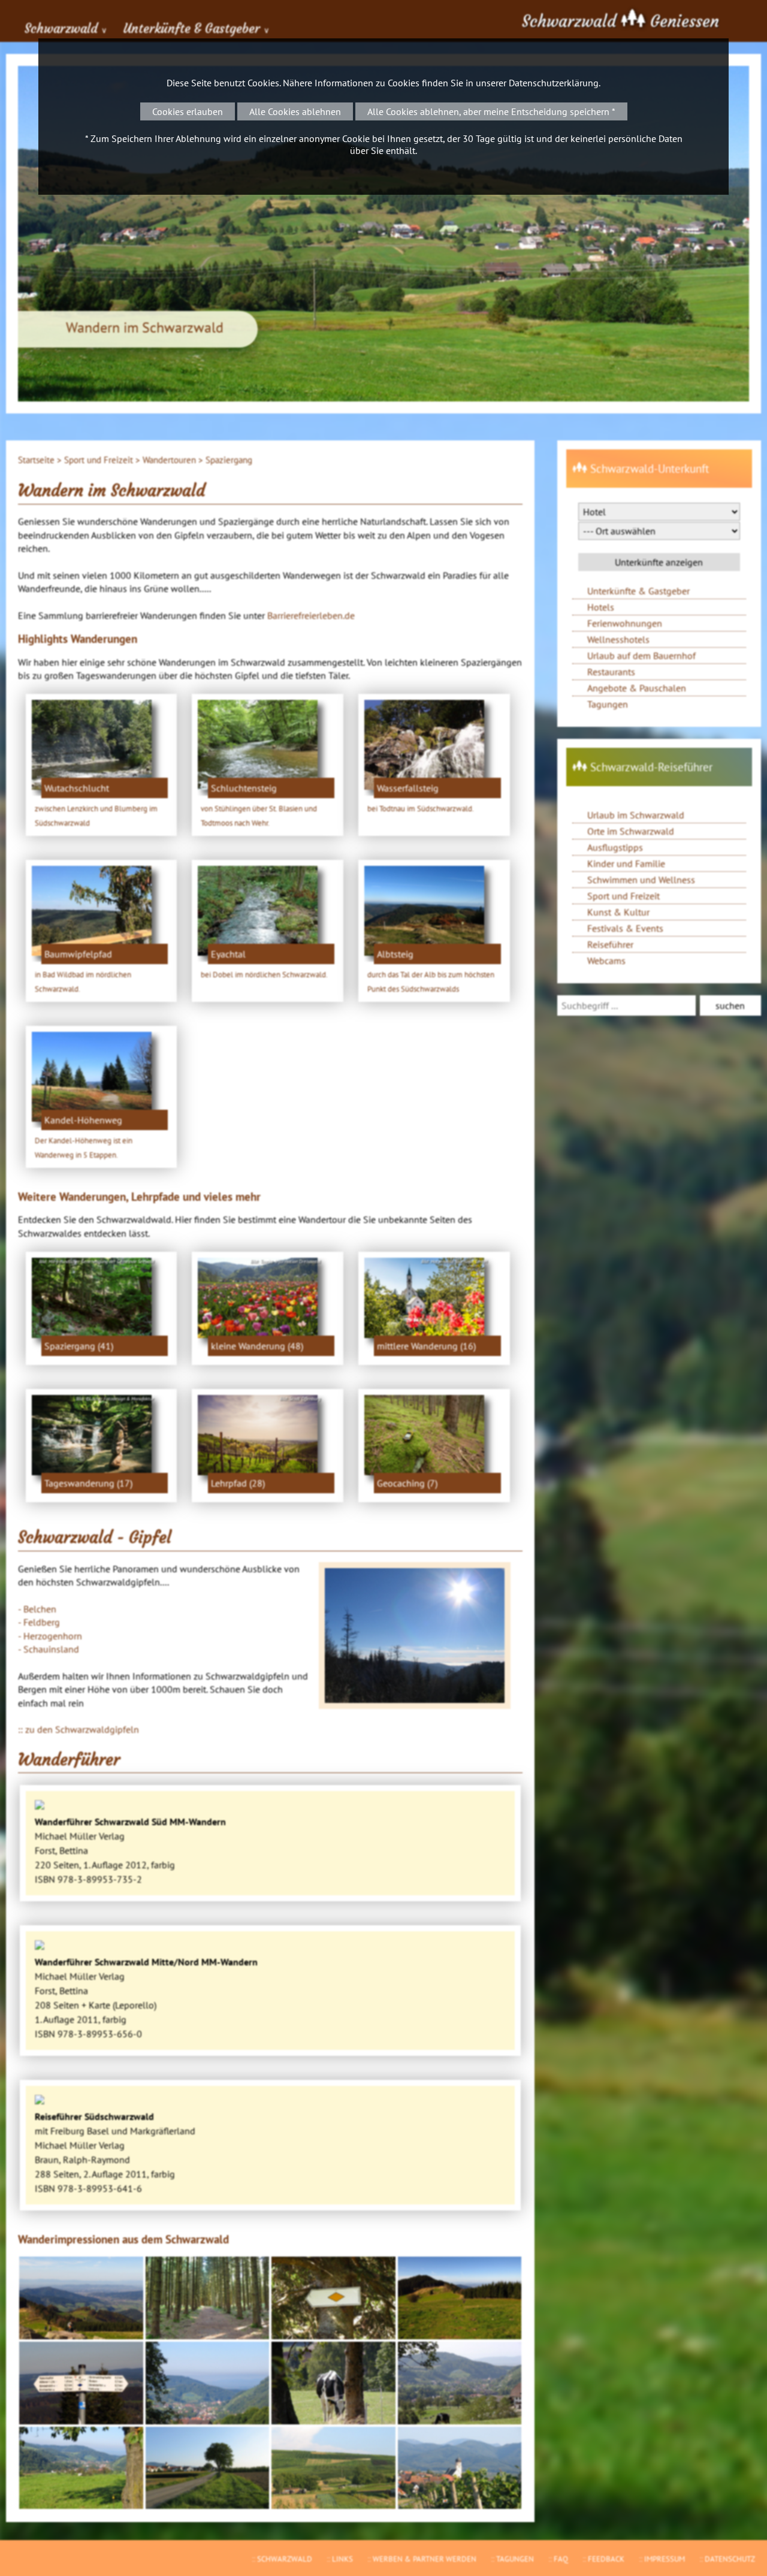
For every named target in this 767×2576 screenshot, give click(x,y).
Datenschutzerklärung (554, 83)
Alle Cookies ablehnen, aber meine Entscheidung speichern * (491, 111)
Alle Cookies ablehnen (295, 111)
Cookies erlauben (188, 111)
